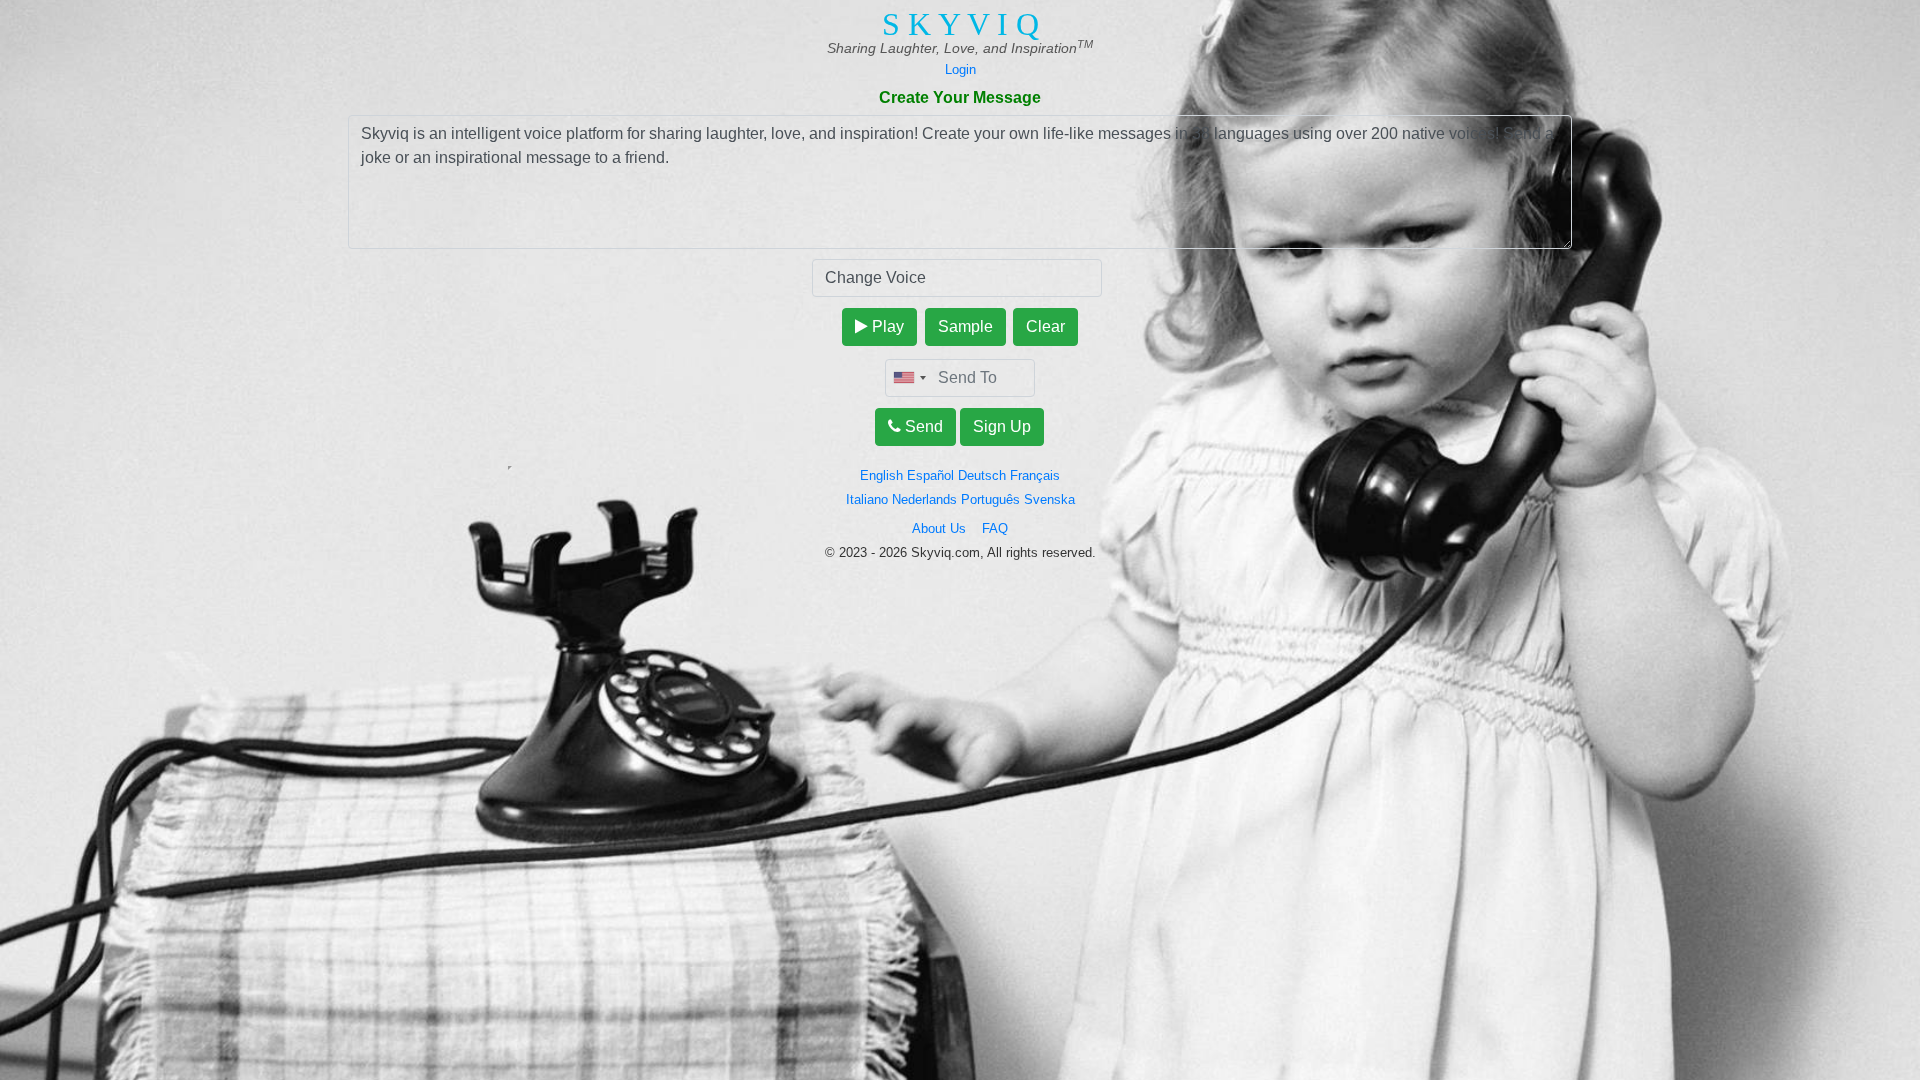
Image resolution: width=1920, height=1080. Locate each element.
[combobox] (909, 378)
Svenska (1049, 499)
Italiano (867, 499)
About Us (947, 528)
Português (990, 499)
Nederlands (924, 499)
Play (886, 326)
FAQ (995, 528)
